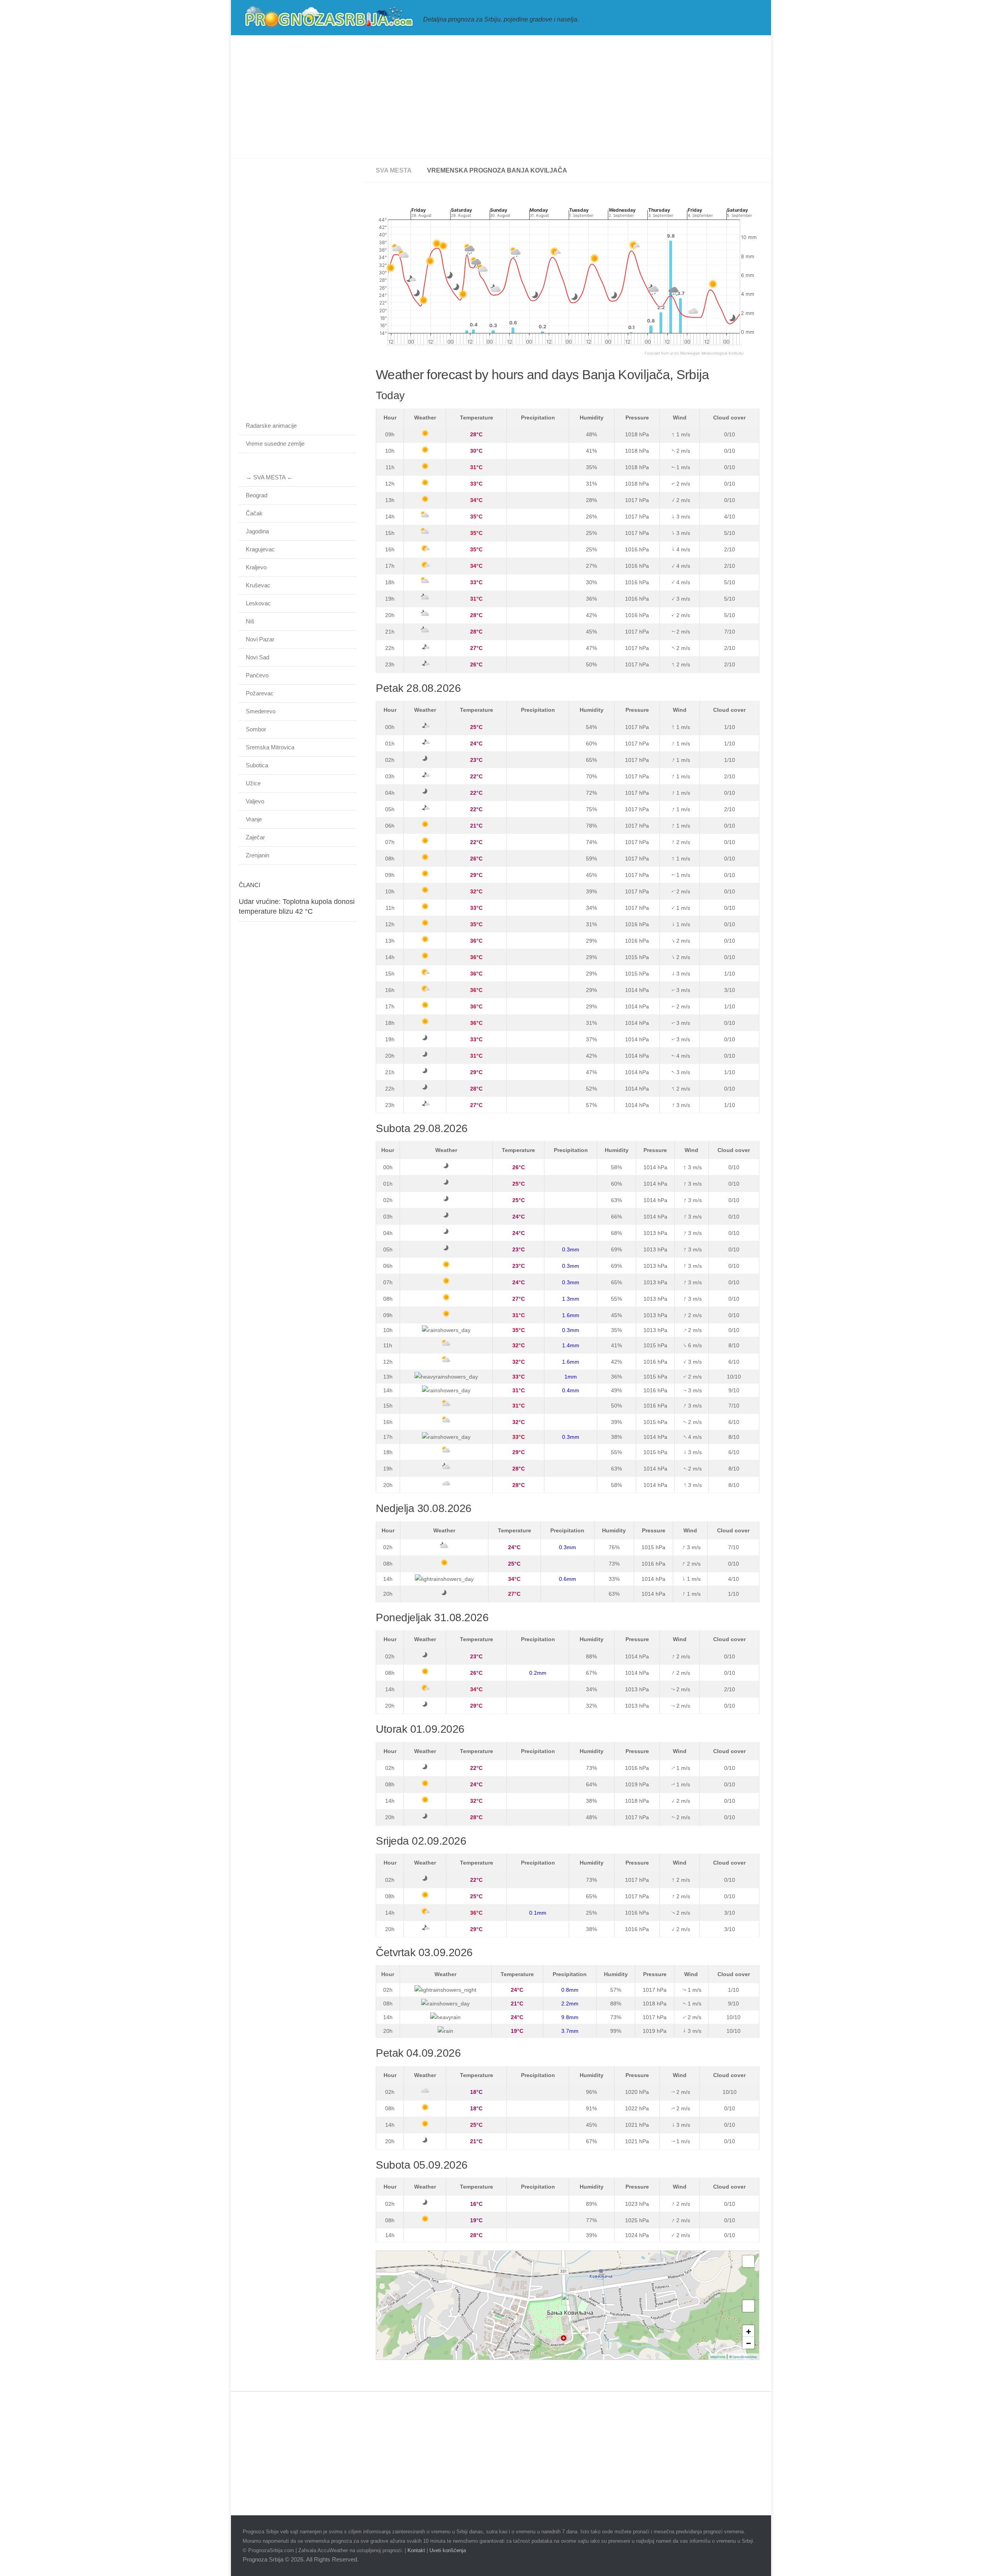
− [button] (749, 2343)
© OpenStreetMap (743, 2357)
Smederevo (261, 711)
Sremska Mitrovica (270, 747)
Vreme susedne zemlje (275, 444)
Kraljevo (256, 567)
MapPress (718, 2357)
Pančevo (257, 675)
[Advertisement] (501, 97)
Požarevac (260, 693)
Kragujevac (260, 549)
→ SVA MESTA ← (269, 477)
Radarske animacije (271, 426)
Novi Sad (258, 657)
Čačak (254, 513)
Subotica (257, 765)
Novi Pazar (260, 639)
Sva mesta (394, 170)
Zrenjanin (258, 855)
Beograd (257, 495)
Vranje (254, 819)
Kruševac (258, 585)
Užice (253, 783)
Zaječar (255, 837)
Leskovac (258, 603)
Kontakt (416, 2550)
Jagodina (257, 531)
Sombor (256, 729)
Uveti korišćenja (448, 2550)
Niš (250, 621)
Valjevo (255, 801)
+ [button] (749, 2331)
